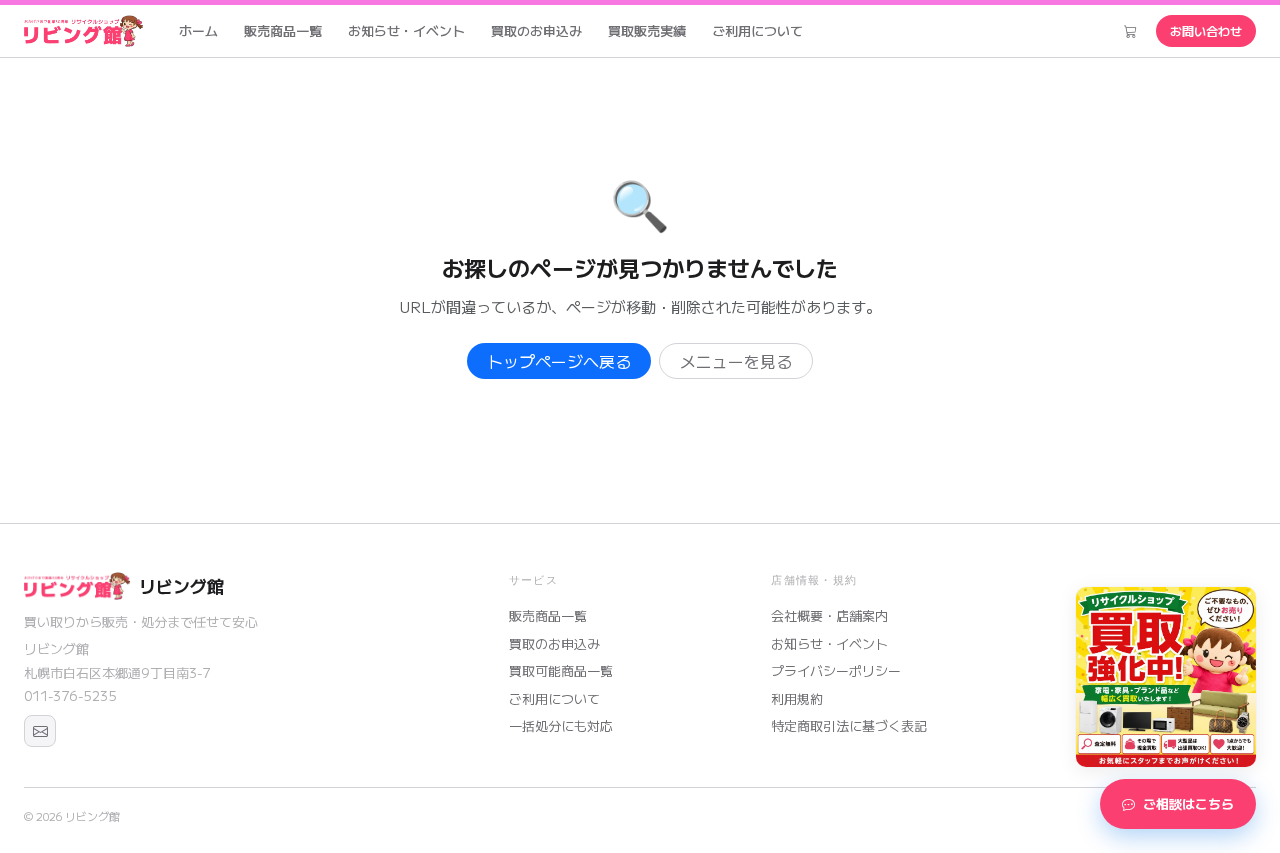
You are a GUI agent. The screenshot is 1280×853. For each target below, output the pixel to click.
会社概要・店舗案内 (829, 615)
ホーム (198, 30)
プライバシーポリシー (836, 670)
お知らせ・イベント (406, 30)
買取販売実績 (647, 30)
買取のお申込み (536, 30)
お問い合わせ (1206, 30)
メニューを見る (736, 361)
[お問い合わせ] (40, 731)
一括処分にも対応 (561, 725)
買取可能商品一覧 (561, 670)
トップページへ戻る (559, 361)
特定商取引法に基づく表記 (849, 725)
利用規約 (797, 698)
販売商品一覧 (283, 30)
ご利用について (757, 30)
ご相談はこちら (1188, 803)
